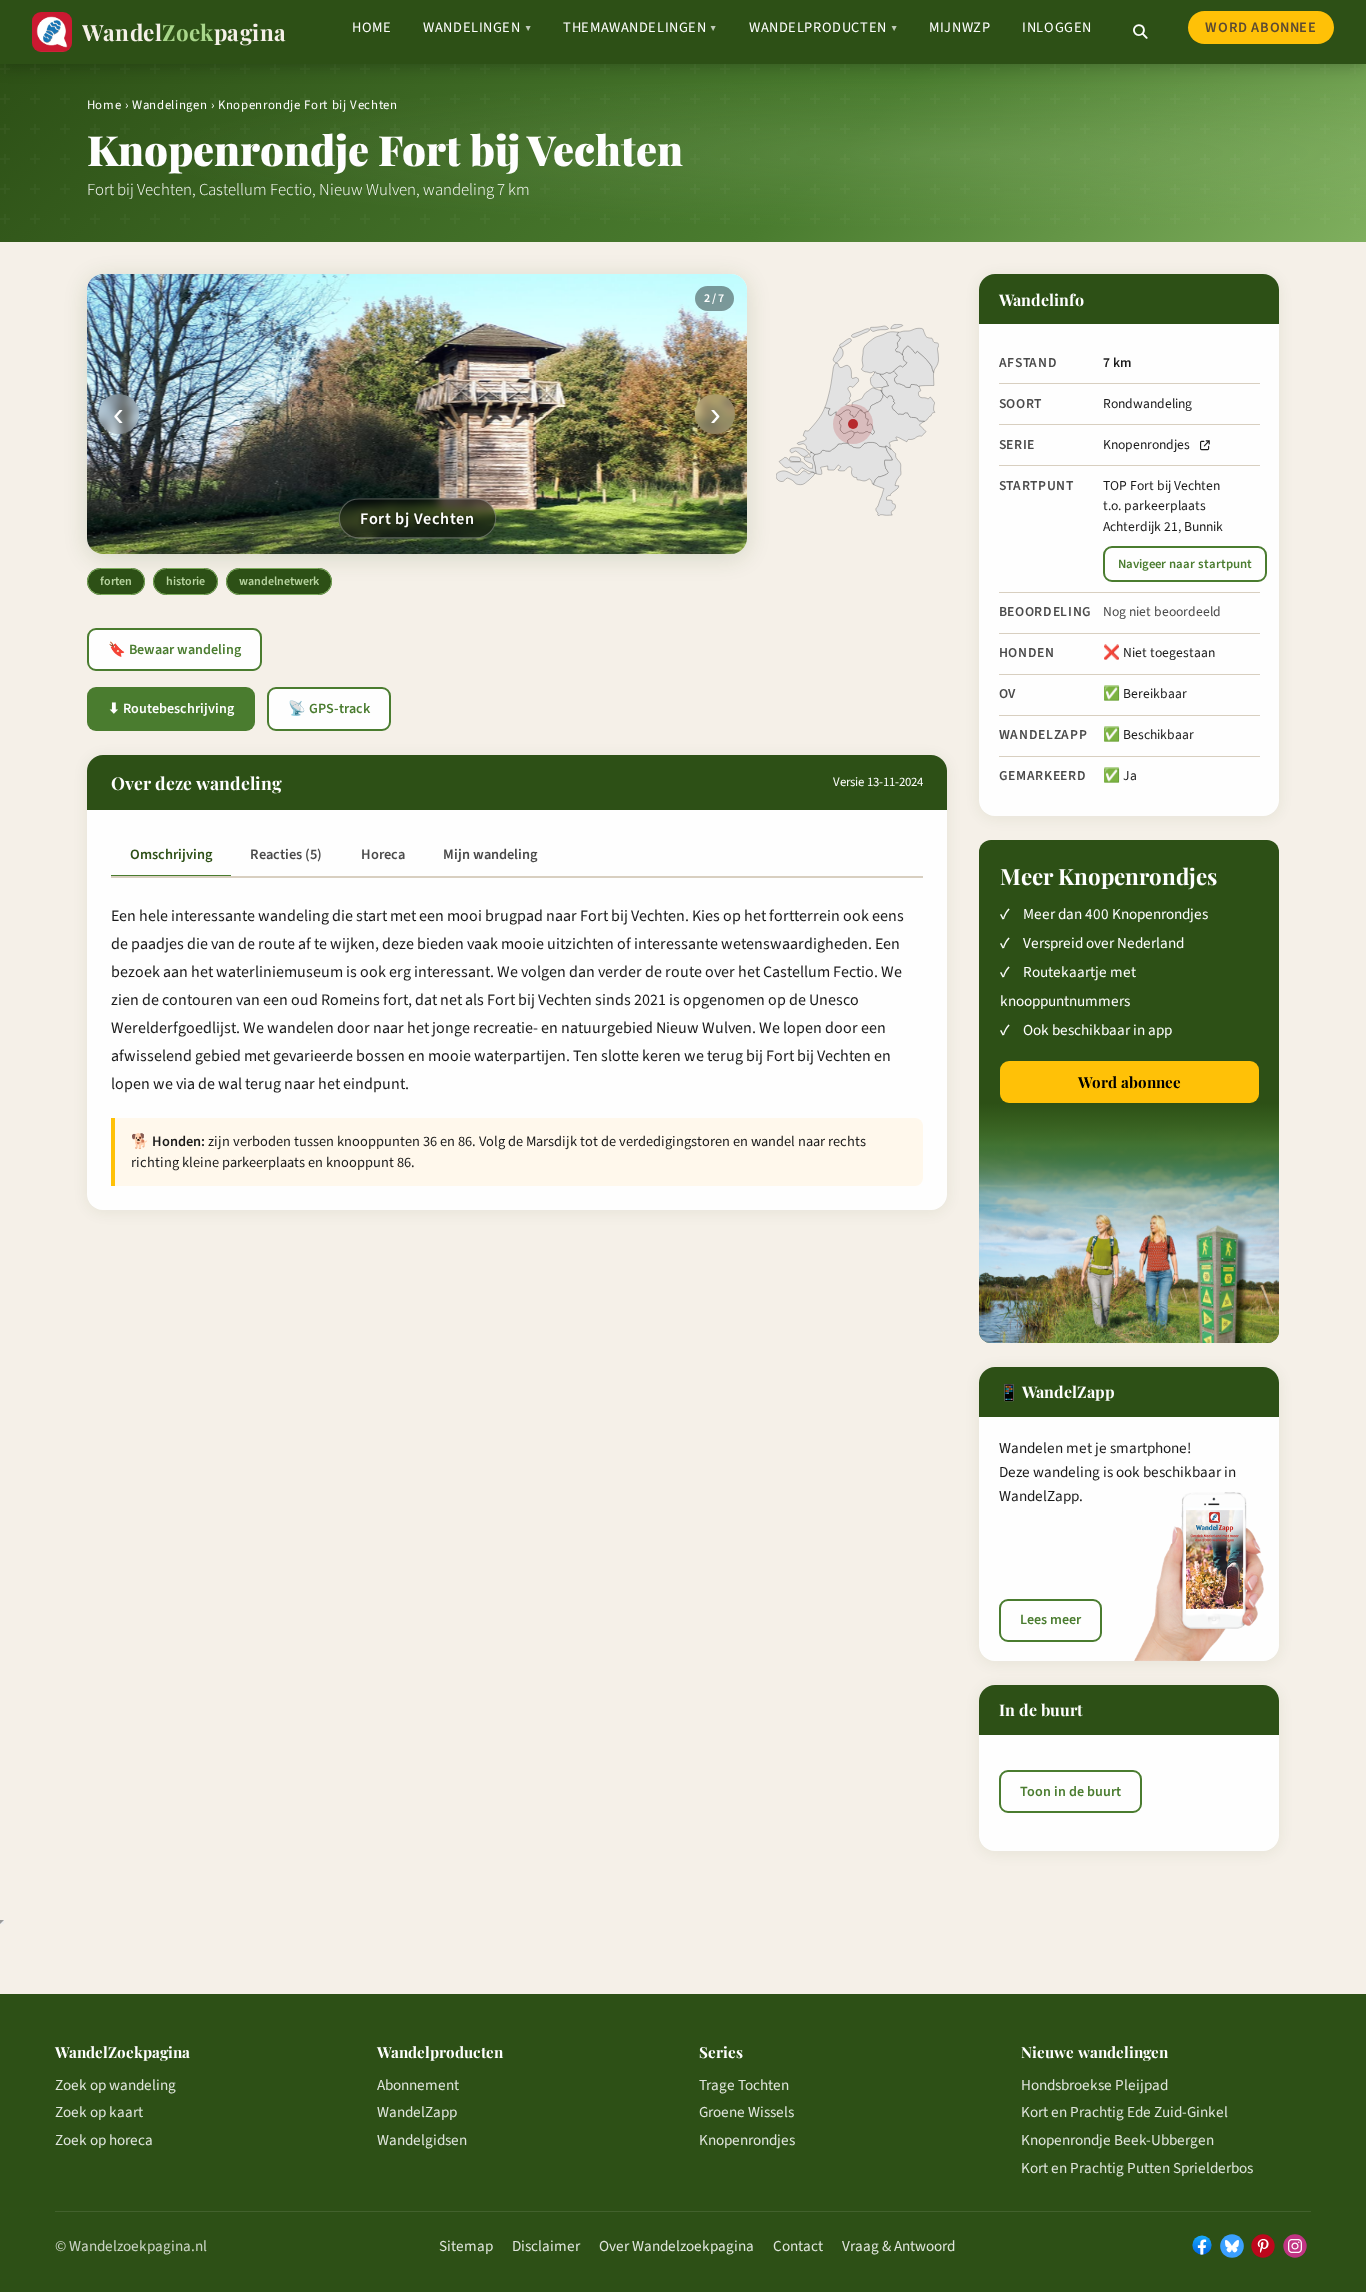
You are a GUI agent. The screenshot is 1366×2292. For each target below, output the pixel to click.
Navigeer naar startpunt (1185, 564)
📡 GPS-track (329, 709)
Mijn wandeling (490, 854)
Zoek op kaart (99, 2112)
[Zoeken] (1140, 32)
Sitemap (466, 2246)
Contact (798, 2246)
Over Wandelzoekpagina (676, 2246)
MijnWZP (959, 27)
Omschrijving (171, 854)
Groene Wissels (746, 2112)
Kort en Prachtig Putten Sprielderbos (1137, 2168)
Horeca (383, 854)
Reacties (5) (286, 854)
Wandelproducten (823, 27)
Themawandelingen (640, 27)
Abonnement (418, 2085)
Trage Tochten (744, 2085)
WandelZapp (417, 2112)
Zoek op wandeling (115, 2085)
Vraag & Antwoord (898, 2246)
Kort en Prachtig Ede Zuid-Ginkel (1124, 2112)
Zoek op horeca (104, 2140)
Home (371, 27)
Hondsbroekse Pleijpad (1094, 2085)
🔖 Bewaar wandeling (174, 650)
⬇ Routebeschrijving (171, 709)
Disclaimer (546, 2246)
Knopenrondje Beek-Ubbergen (1117, 2140)
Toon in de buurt (1070, 1792)
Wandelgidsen (422, 2140)
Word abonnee (1260, 27)
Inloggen (1057, 27)
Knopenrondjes (1146, 444)
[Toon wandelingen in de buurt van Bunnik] (853, 424)
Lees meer (1050, 1620)
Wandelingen (477, 27)
